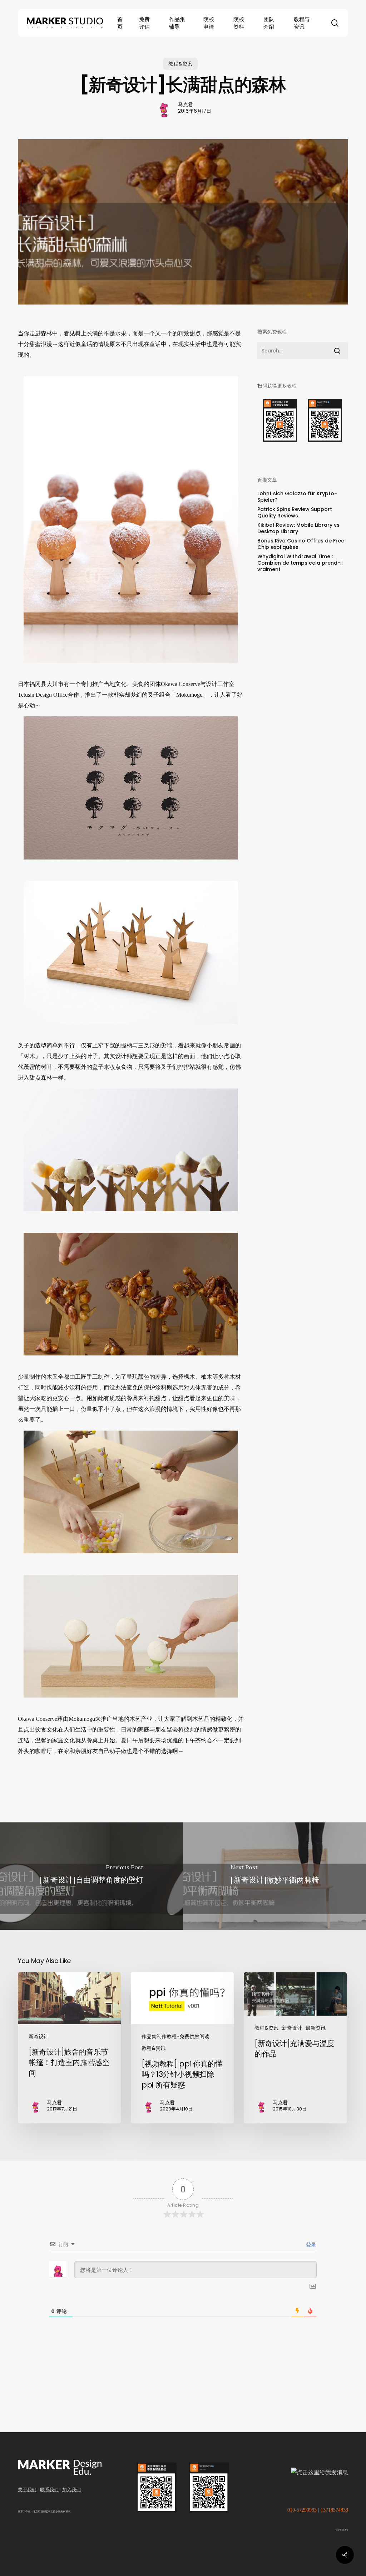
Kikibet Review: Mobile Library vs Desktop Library (298, 528)
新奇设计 (39, 2036)
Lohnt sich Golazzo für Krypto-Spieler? (297, 497)
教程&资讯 (180, 64)
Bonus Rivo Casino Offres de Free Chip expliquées (301, 544)
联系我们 (49, 2490)
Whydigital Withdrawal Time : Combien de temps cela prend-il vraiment (300, 563)
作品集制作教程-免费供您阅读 (175, 2036)
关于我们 (27, 2490)
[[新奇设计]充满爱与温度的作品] (295, 2048)
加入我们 (71, 2490)
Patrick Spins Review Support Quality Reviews (295, 512)
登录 (310, 2245)
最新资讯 (316, 2028)
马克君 (186, 104)
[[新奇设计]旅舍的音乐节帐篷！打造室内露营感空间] (69, 2048)
